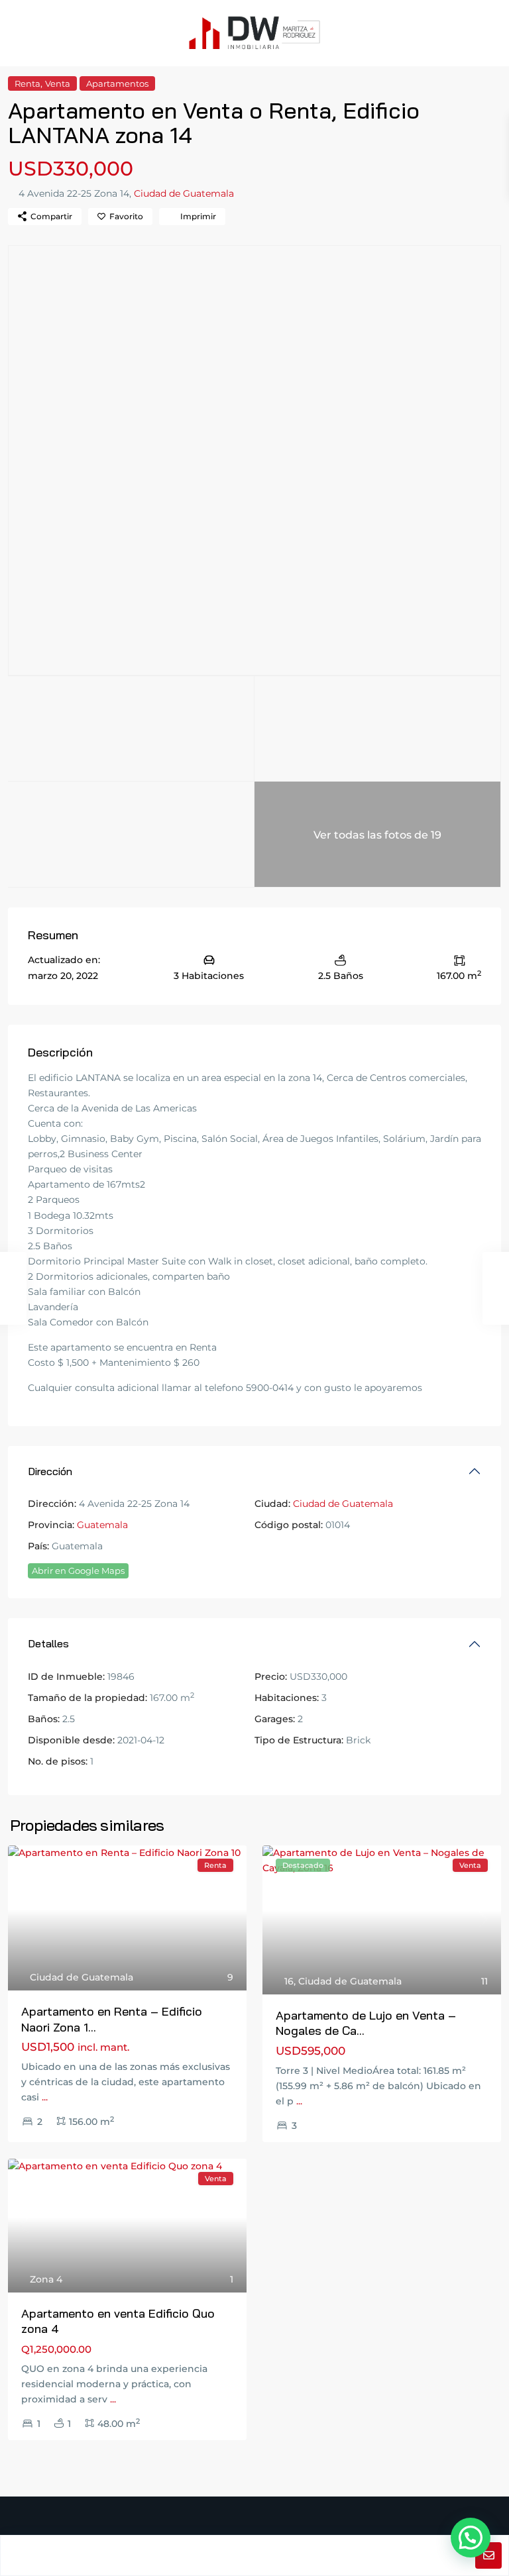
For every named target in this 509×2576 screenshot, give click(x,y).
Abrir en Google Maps (78, 1571)
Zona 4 (46, 2279)
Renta (28, 83)
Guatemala (102, 1525)
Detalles (48, 1643)
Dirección (50, 1471)
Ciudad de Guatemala (184, 193)
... (45, 2097)
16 (289, 1981)
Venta (58, 83)
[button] (471, 2538)
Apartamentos (117, 83)
